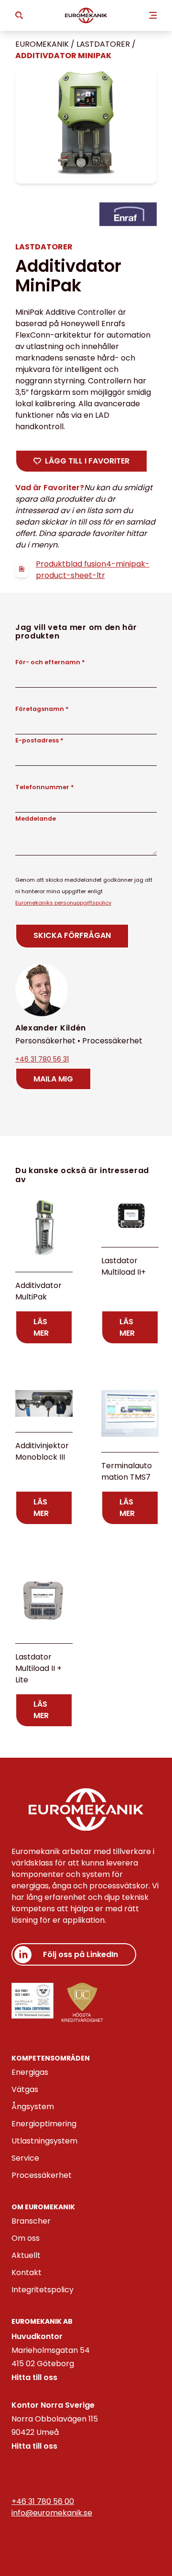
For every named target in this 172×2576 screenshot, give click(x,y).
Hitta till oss (34, 2377)
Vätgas (25, 2089)
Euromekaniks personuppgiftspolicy (63, 903)
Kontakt (27, 2272)
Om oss (26, 2238)
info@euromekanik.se (52, 2513)
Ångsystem (33, 2107)
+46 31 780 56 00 (43, 2501)
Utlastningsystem (44, 2141)
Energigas (30, 2072)
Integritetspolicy (43, 2290)
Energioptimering (44, 2124)
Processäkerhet (42, 2175)
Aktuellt (26, 2255)
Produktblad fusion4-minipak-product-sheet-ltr (93, 570)
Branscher (31, 2221)
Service (25, 2158)
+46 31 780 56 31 (42, 1059)
